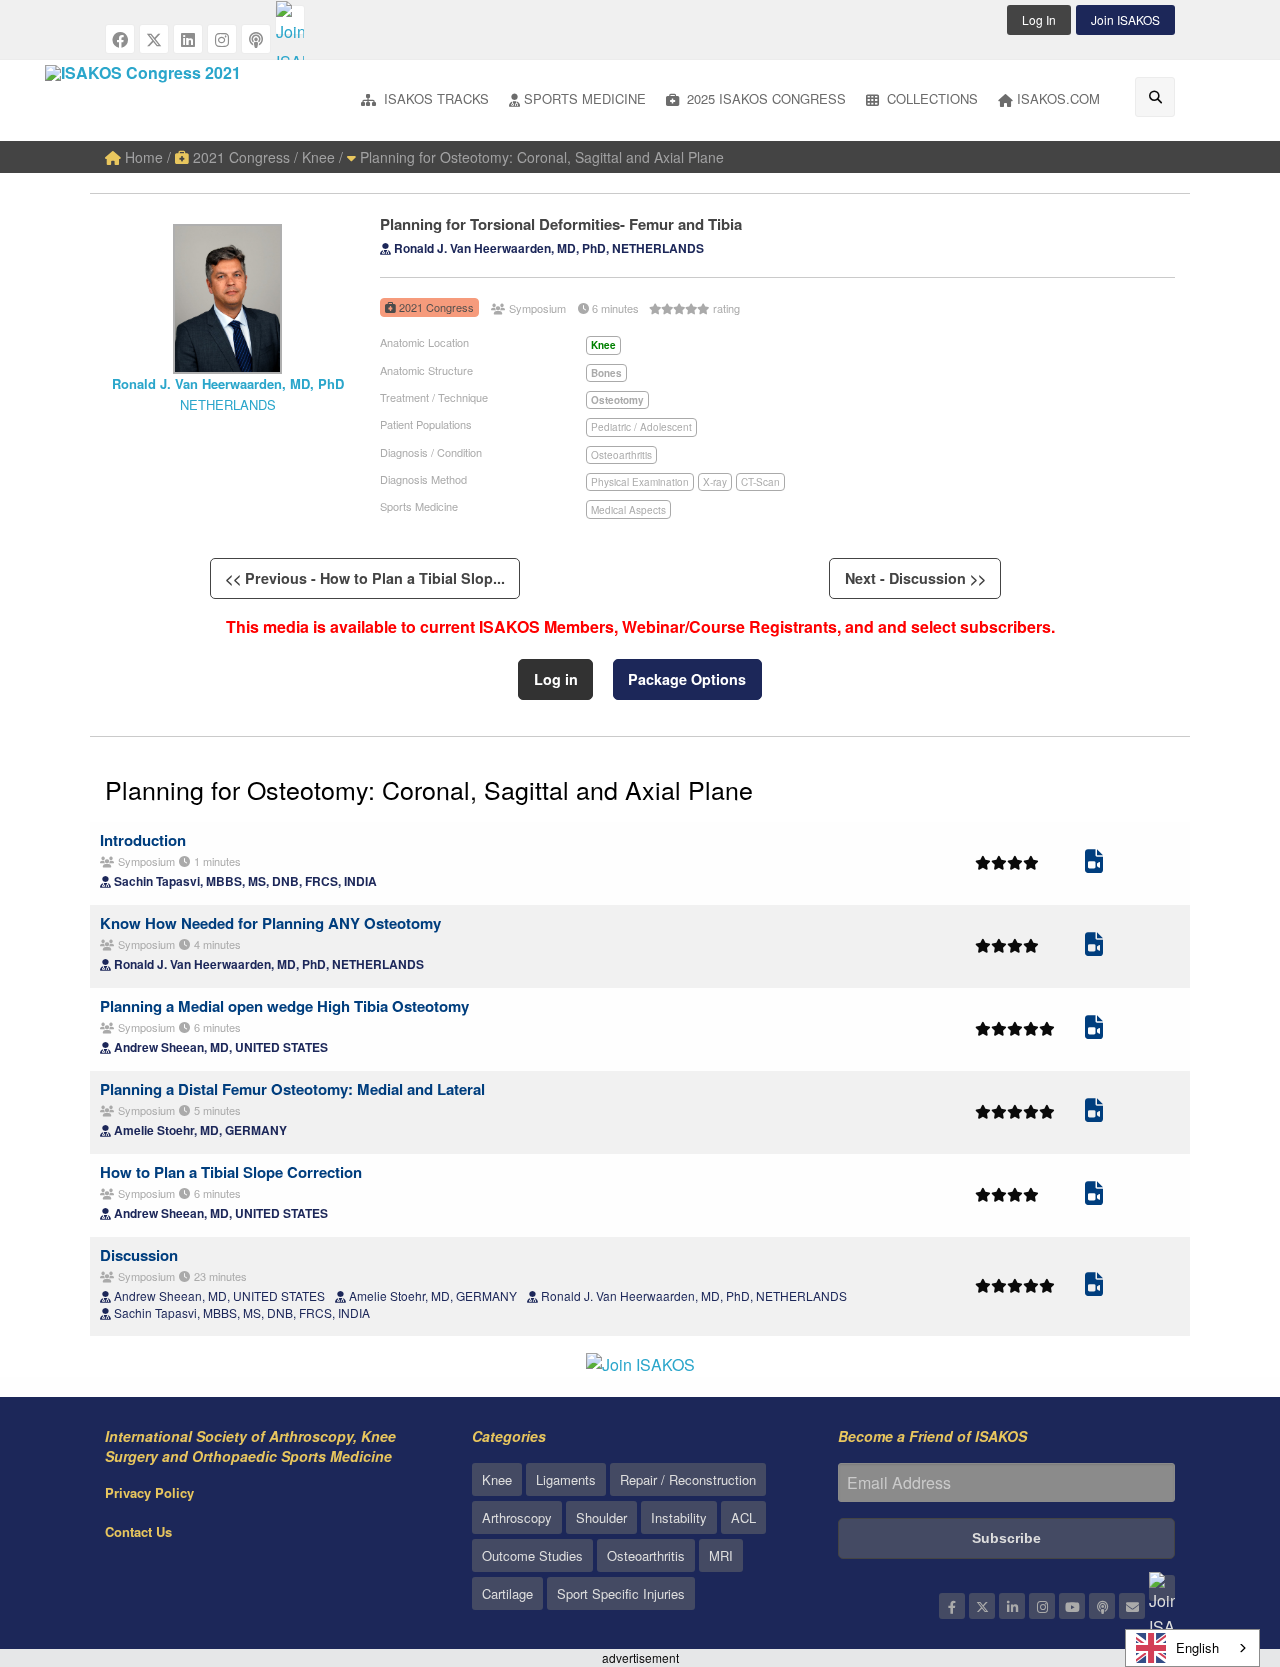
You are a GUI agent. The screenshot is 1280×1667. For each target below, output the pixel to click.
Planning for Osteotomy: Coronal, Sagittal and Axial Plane (540, 157)
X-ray (715, 482)
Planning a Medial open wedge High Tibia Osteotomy (284, 1006)
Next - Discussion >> (915, 578)
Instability (679, 1517)
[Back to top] (1215, 1542)
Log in (556, 679)
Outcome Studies (532, 1555)
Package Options (687, 679)
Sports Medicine (585, 98)
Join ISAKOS (1125, 19)
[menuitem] (425, 100)
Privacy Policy (149, 1492)
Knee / (322, 157)
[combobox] (1192, 1648)
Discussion (139, 1255)
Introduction (143, 840)
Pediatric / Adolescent (641, 427)
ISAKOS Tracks (434, 98)
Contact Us (138, 1531)
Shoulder (601, 1517)
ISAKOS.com (1058, 98)
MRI (721, 1555)
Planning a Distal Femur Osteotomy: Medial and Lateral (292, 1089)
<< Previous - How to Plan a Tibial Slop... (365, 578)
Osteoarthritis (621, 455)
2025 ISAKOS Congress (764, 98)
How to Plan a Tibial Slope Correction (231, 1172)
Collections (930, 98)
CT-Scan (760, 482)
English (1197, 1647)
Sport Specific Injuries (621, 1593)
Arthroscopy (517, 1517)
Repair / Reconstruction (688, 1479)
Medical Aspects (628, 510)
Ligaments (566, 1479)
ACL (743, 1517)
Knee (497, 1479)
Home (142, 157)
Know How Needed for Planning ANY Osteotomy (270, 923)
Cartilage (507, 1593)
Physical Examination (640, 482)
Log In (1039, 19)
